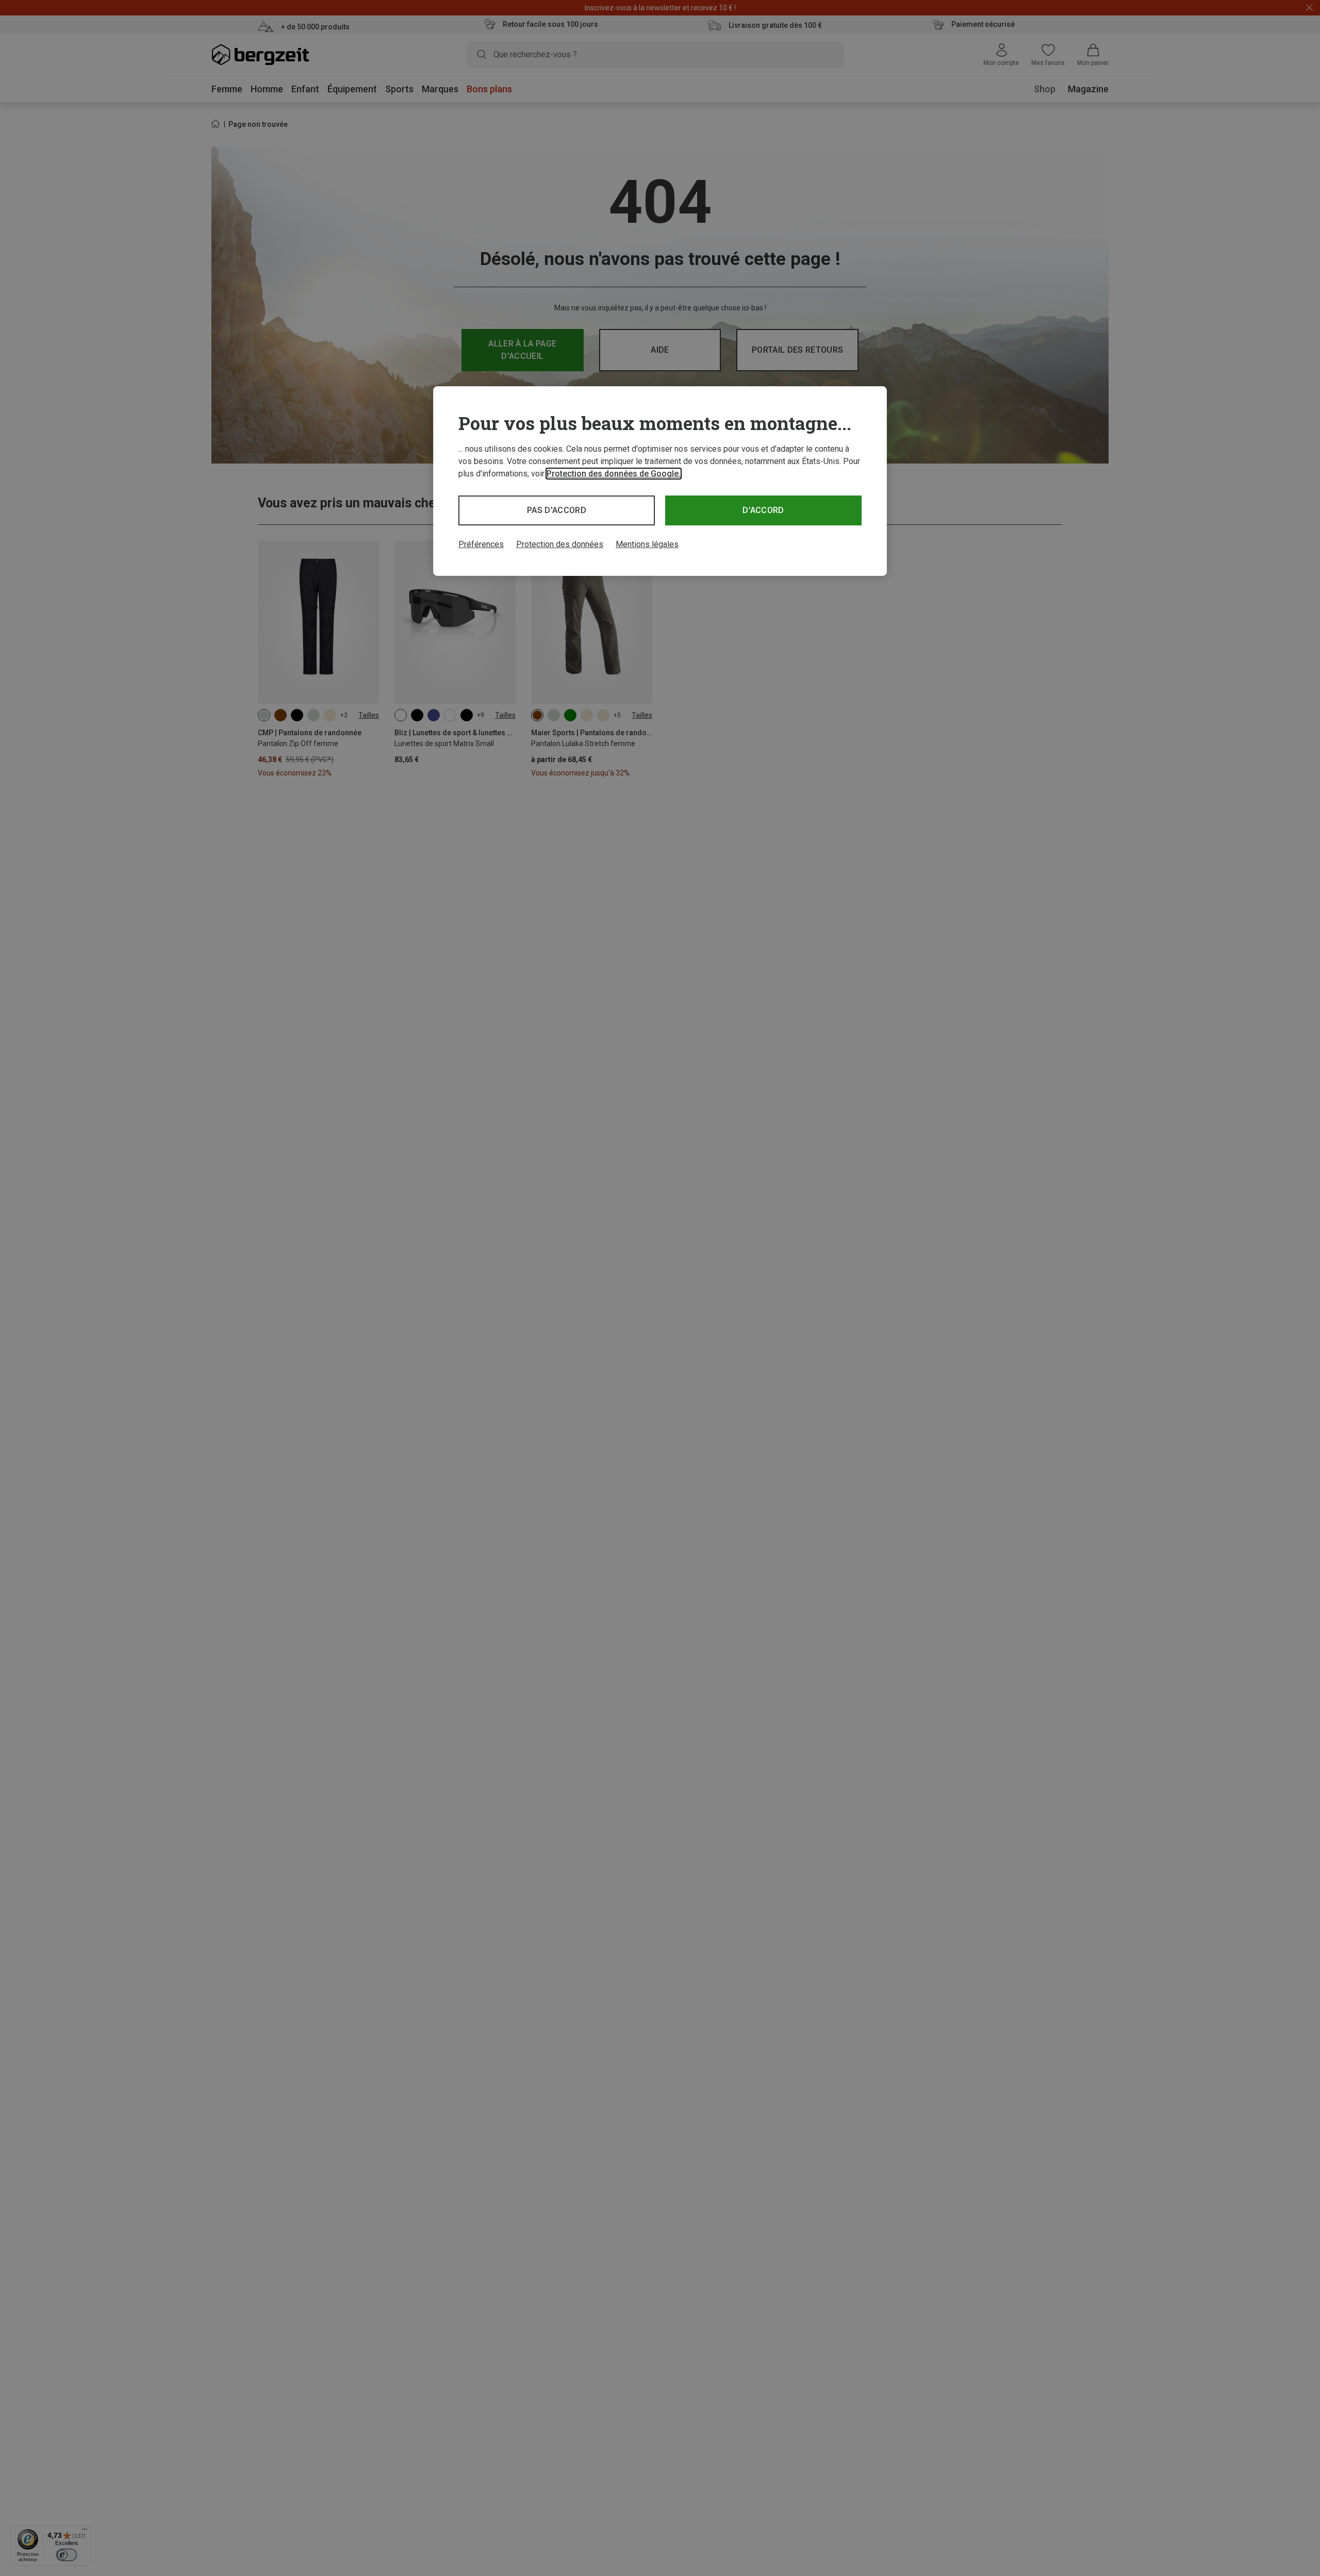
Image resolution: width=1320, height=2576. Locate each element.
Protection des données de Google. (614, 474)
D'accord (763, 510)
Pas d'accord (557, 510)
